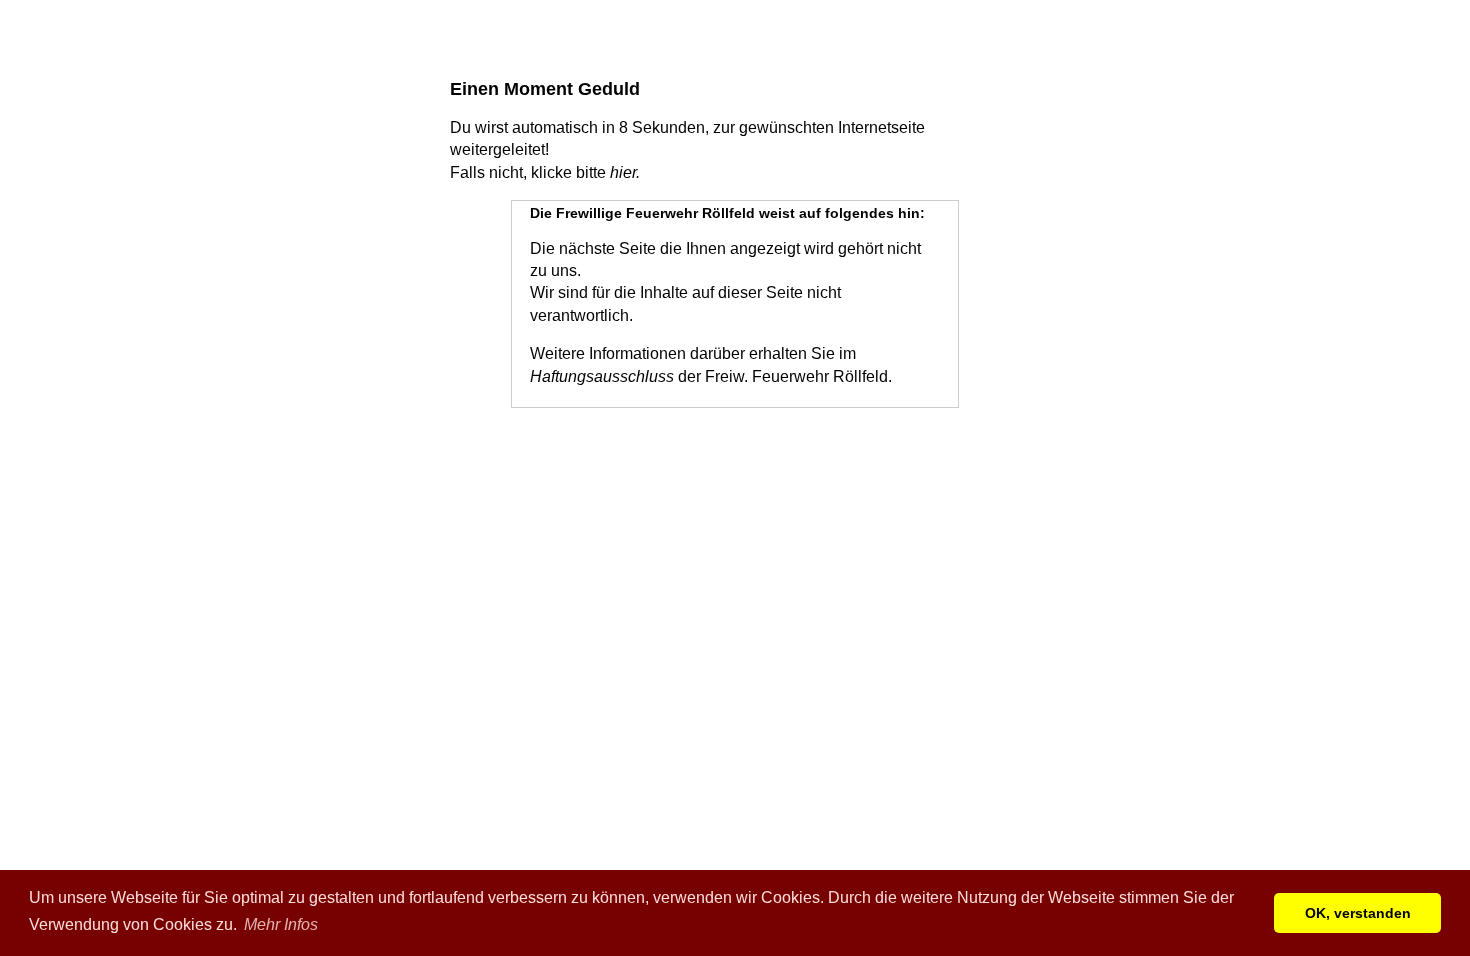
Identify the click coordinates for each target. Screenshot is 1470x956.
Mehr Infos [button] (281, 924)
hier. (625, 172)
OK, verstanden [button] (1358, 913)
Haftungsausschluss (602, 376)
